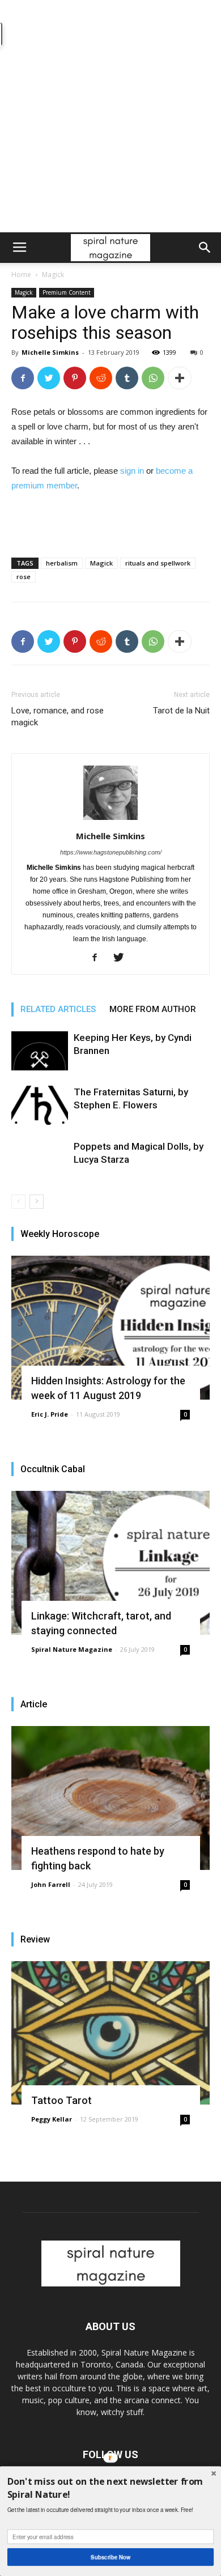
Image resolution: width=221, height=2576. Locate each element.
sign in (132, 471)
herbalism (62, 563)
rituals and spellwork (158, 563)
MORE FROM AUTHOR (153, 1009)
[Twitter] (123, 958)
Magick (53, 275)
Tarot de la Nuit (181, 711)
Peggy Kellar (52, 2119)
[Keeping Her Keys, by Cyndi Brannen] (40, 1051)
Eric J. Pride (50, 1414)
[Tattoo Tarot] (110, 2033)
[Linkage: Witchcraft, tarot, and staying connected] (110, 1563)
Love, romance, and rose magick (58, 717)
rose (24, 577)
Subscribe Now (111, 2557)
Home (21, 275)
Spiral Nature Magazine (72, 1649)
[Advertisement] (110, 116)
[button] (205, 248)
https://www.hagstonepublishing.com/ (111, 852)
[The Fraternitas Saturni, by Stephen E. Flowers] (40, 1105)
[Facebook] (99, 958)
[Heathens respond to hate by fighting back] (110, 1798)
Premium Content (67, 292)
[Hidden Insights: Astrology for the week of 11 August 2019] (110, 1328)
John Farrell (51, 1884)
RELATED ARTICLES (58, 1009)
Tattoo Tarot (61, 2100)
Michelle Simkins (50, 352)
